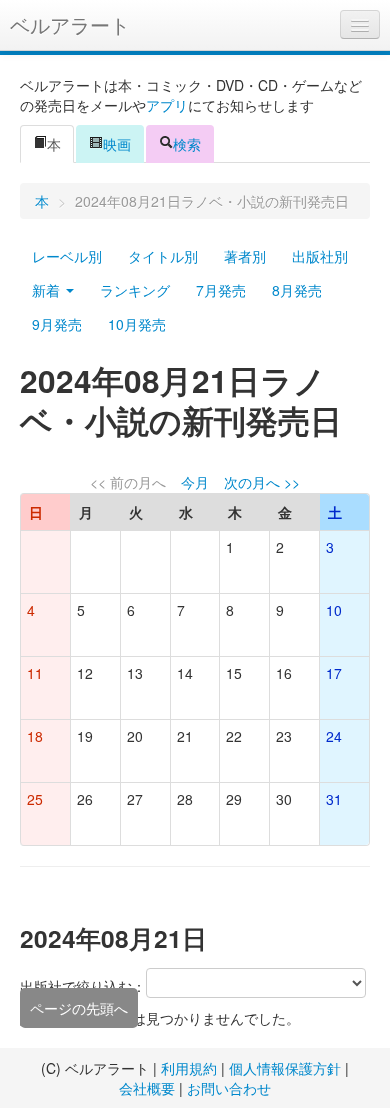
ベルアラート (70, 24)
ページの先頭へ (79, 1008)
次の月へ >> (262, 482)
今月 (195, 482)
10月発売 (137, 324)
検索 (187, 144)
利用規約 (189, 1068)
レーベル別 (67, 256)
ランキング (135, 290)
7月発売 (221, 290)
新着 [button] (48, 290)
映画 (117, 144)
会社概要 (147, 1088)
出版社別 (320, 256)
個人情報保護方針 (285, 1068)
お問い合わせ (229, 1088)
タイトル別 (163, 256)
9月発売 (57, 324)
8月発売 (297, 290)
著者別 (245, 256)
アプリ (167, 105)
